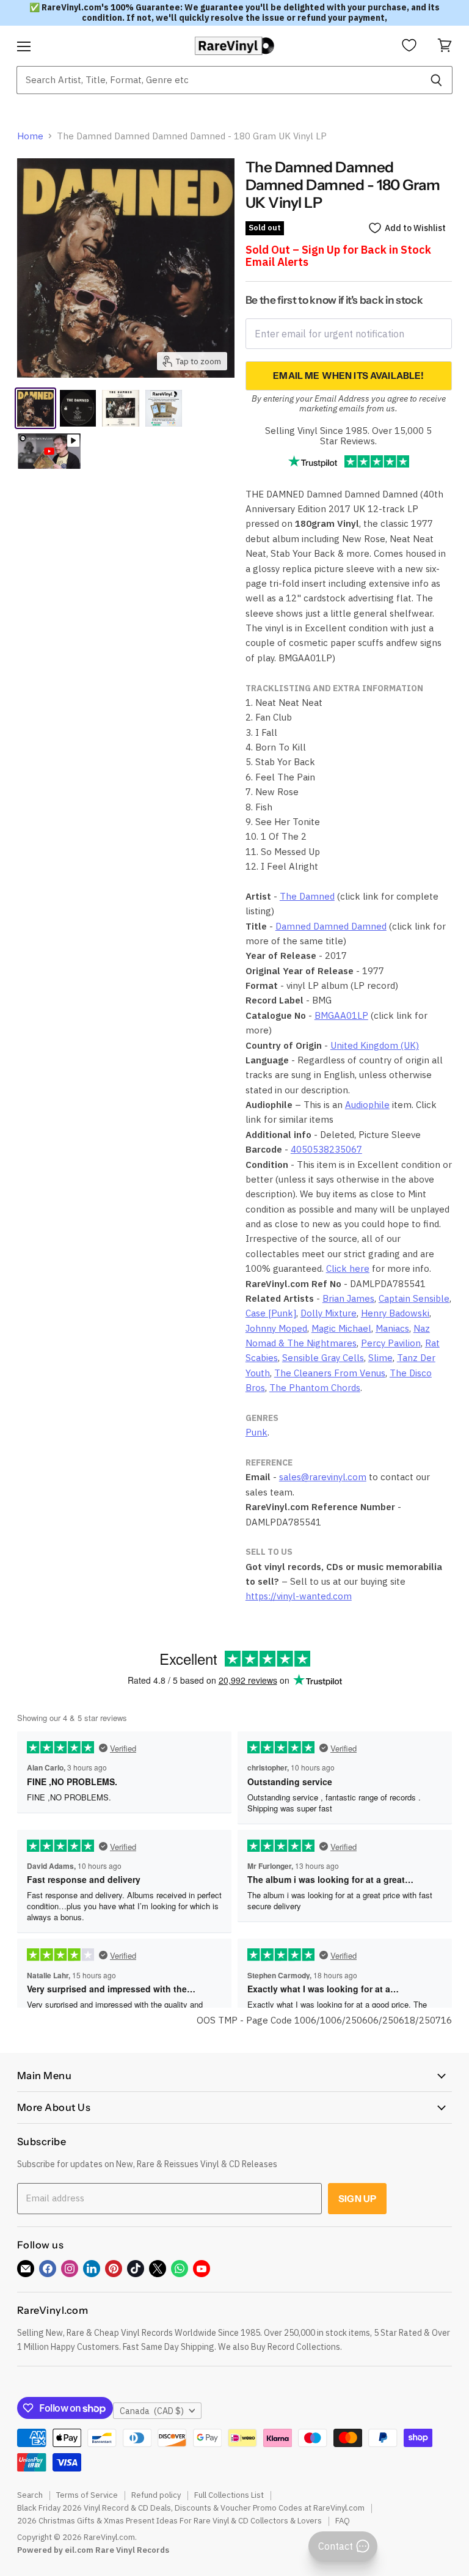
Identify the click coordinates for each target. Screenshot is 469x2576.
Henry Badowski (395, 1313)
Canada (152, 2411)
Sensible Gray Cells (323, 1358)
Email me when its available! (348, 376)
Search (30, 2495)
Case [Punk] (271, 1313)
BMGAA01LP (341, 1015)
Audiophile (367, 1105)
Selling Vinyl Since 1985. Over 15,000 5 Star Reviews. (348, 436)
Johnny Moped (276, 1328)
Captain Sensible (414, 1298)
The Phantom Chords (315, 1388)
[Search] (436, 80)
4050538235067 (326, 1149)
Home (30, 136)
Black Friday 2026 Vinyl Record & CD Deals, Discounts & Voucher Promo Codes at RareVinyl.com (191, 2508)
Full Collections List (229, 2495)
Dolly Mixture (329, 1313)
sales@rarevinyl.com (323, 1477)
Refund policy (156, 2495)
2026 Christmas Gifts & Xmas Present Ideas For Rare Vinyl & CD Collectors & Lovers (169, 2521)
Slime (380, 1358)
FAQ (343, 2521)
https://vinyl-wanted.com (299, 1596)
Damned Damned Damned (331, 926)
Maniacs (392, 1328)
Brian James (348, 1298)
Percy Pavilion (391, 1343)
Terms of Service (87, 2495)
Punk (256, 1432)
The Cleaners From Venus (330, 1373)
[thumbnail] (164, 408)
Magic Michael (341, 1328)
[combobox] (218, 80)
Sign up (357, 2199)
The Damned (307, 896)
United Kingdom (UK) (375, 1045)
